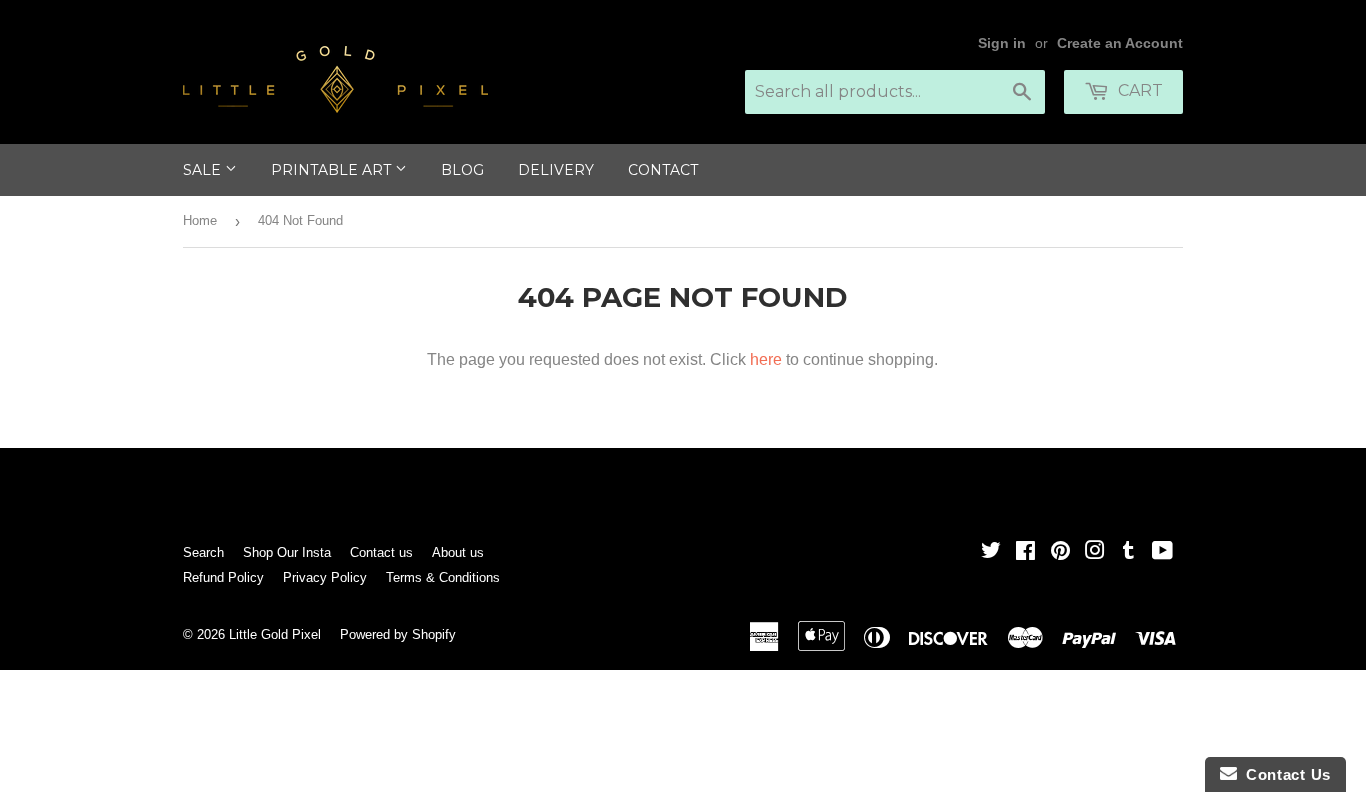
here (766, 359)
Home (200, 220)
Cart (1138, 90)
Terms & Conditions (443, 577)
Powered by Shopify (398, 634)
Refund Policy (223, 577)
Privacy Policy (325, 577)
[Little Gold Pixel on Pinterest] (1060, 552)
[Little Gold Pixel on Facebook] (1025, 552)
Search (203, 552)
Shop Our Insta (287, 552)
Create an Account (1120, 43)
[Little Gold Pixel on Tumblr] (1128, 552)
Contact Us (1284, 774)
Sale (204, 170)
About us (458, 552)
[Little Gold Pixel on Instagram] (1095, 552)
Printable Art (333, 170)
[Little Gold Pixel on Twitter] (991, 552)
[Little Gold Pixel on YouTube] (1162, 552)
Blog (462, 170)
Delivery (556, 170)
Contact (663, 170)
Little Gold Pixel (275, 634)
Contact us (381, 552)
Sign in (1002, 43)
